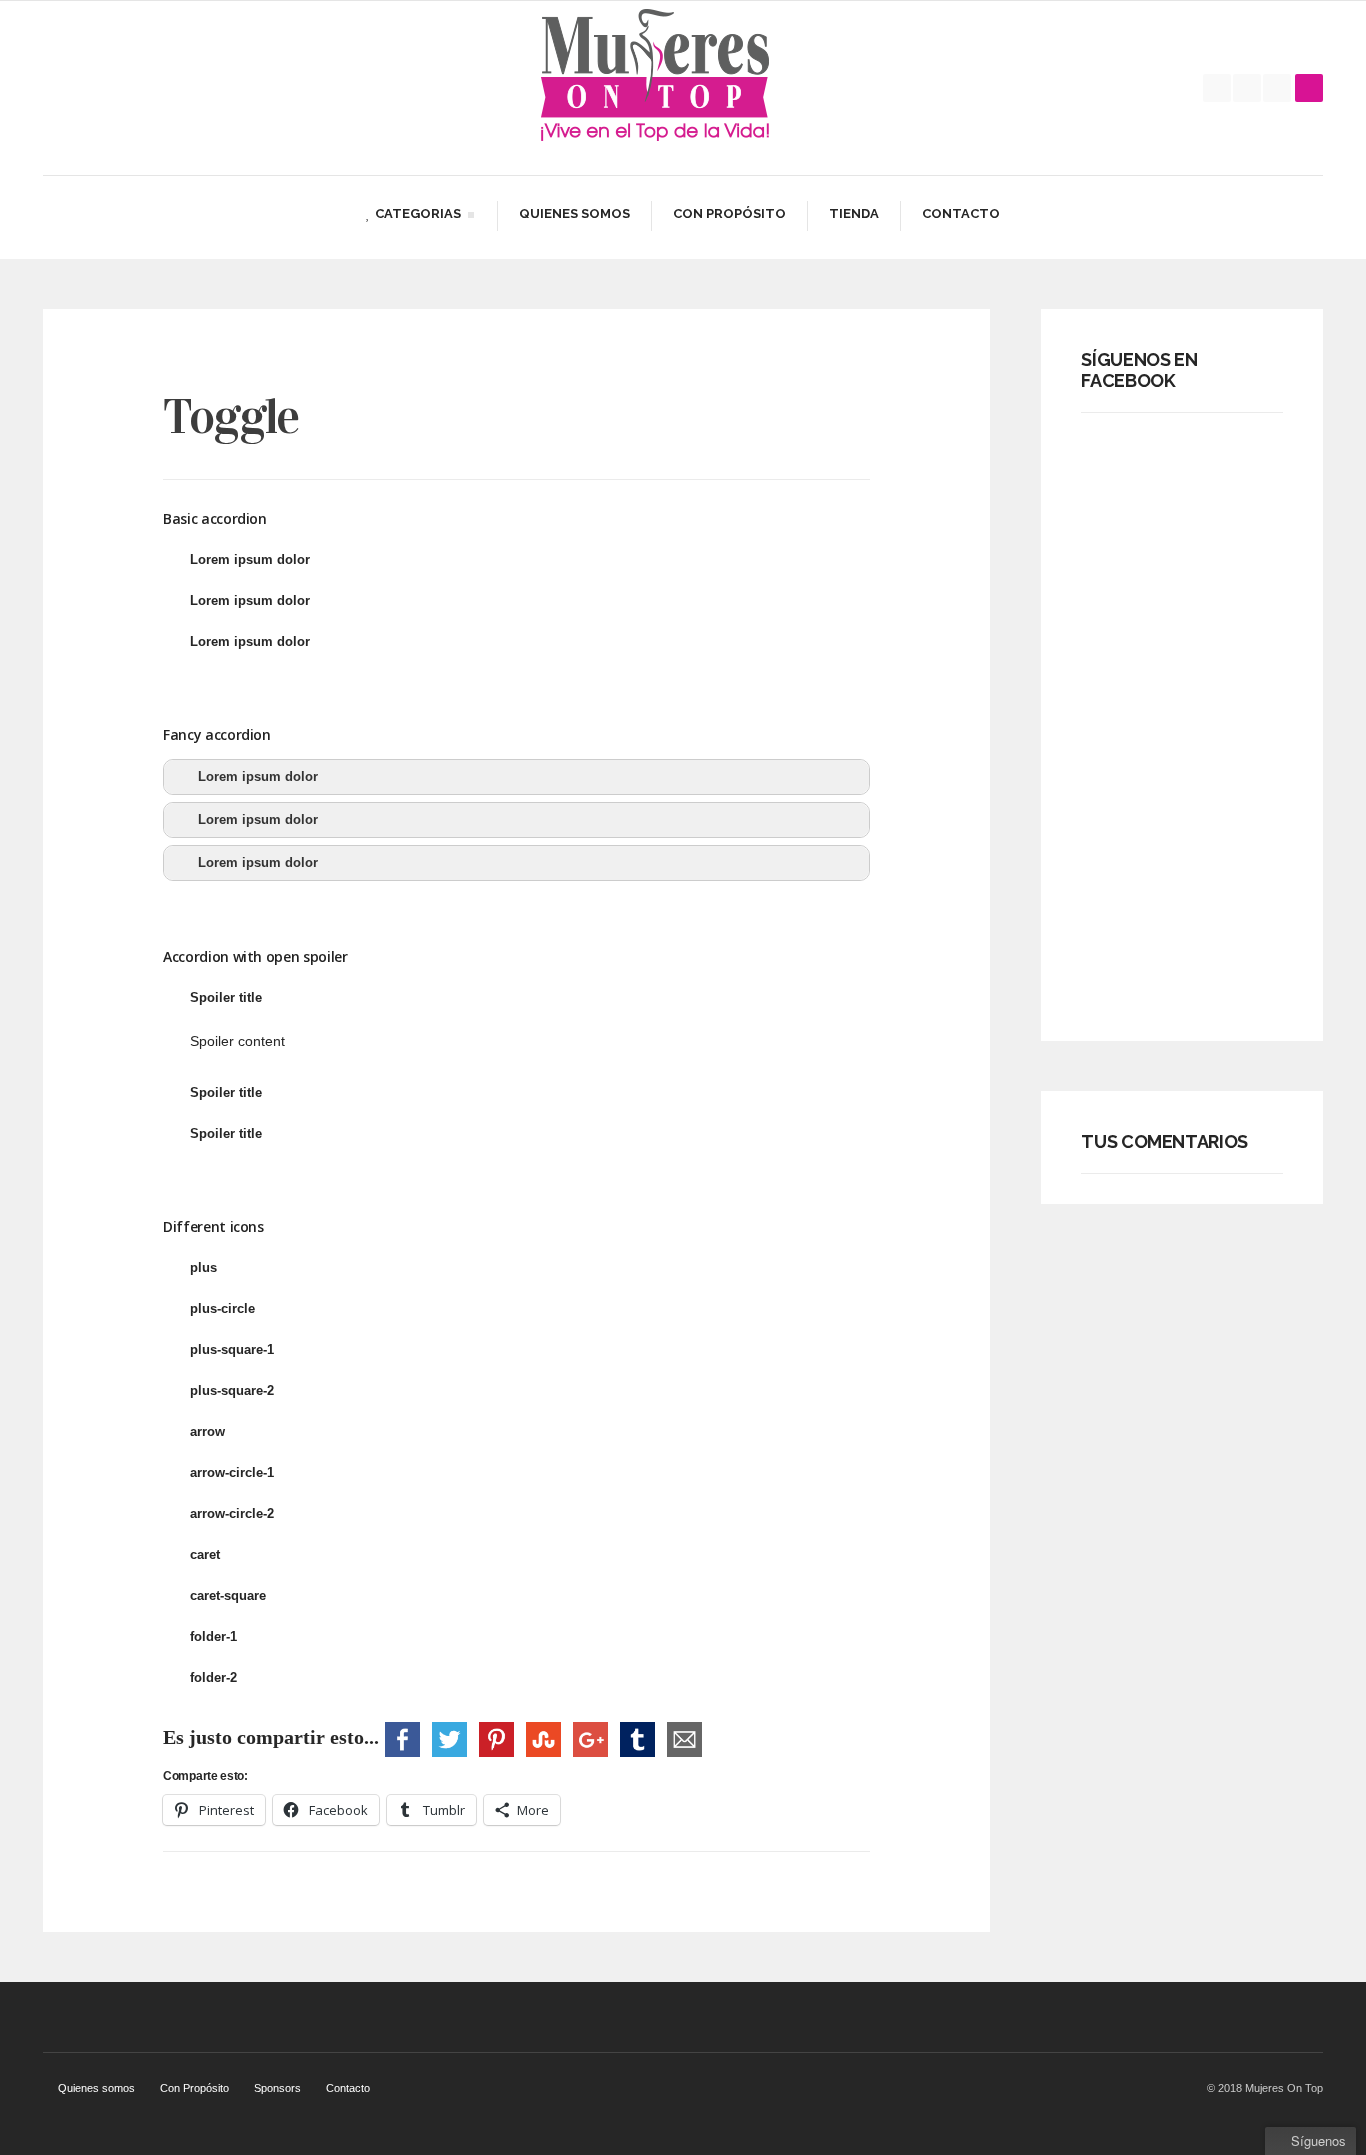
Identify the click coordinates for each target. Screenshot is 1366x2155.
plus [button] (203, 1267)
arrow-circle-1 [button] (232, 1472)
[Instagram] (1277, 88)
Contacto (961, 213)
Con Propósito (729, 213)
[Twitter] (1247, 88)
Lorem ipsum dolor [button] (250, 559)
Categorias (413, 216)
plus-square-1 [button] (232, 1349)
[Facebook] (1217, 88)
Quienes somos (574, 213)
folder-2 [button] (213, 1677)
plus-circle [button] (222, 1308)
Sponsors (277, 2088)
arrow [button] (207, 1431)
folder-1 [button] (213, 1636)
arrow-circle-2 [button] (232, 1513)
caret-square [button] (228, 1595)
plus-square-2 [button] (232, 1390)
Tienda (854, 213)
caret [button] (205, 1554)
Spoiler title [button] (226, 997)
